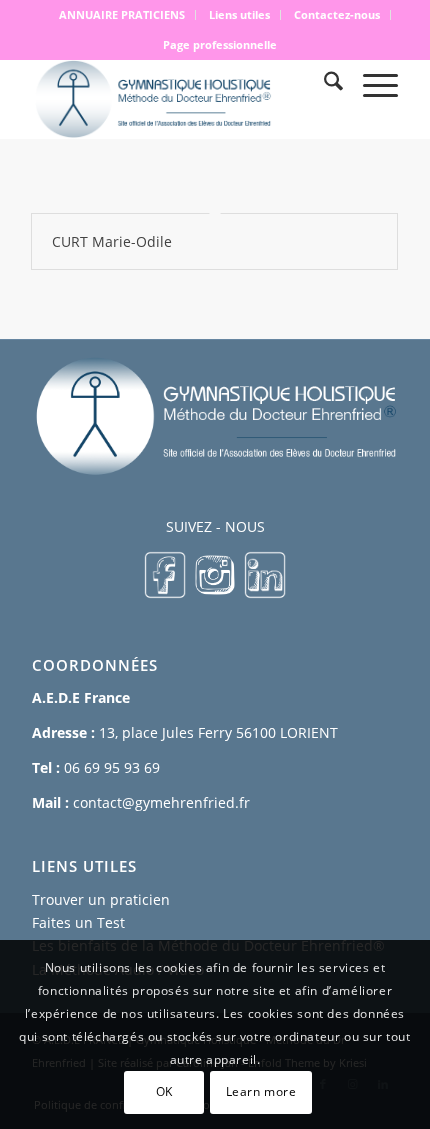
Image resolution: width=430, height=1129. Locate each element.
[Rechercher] (323, 84)
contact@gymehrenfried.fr (161, 802)
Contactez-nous (337, 14)
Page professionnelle (220, 44)
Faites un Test (78, 922)
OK (164, 1091)
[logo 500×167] (178, 99)
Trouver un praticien (101, 899)
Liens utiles (239, 14)
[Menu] (370, 84)
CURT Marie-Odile (112, 241)
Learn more (261, 1091)
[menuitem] (122, 15)
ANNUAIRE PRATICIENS (122, 14)
